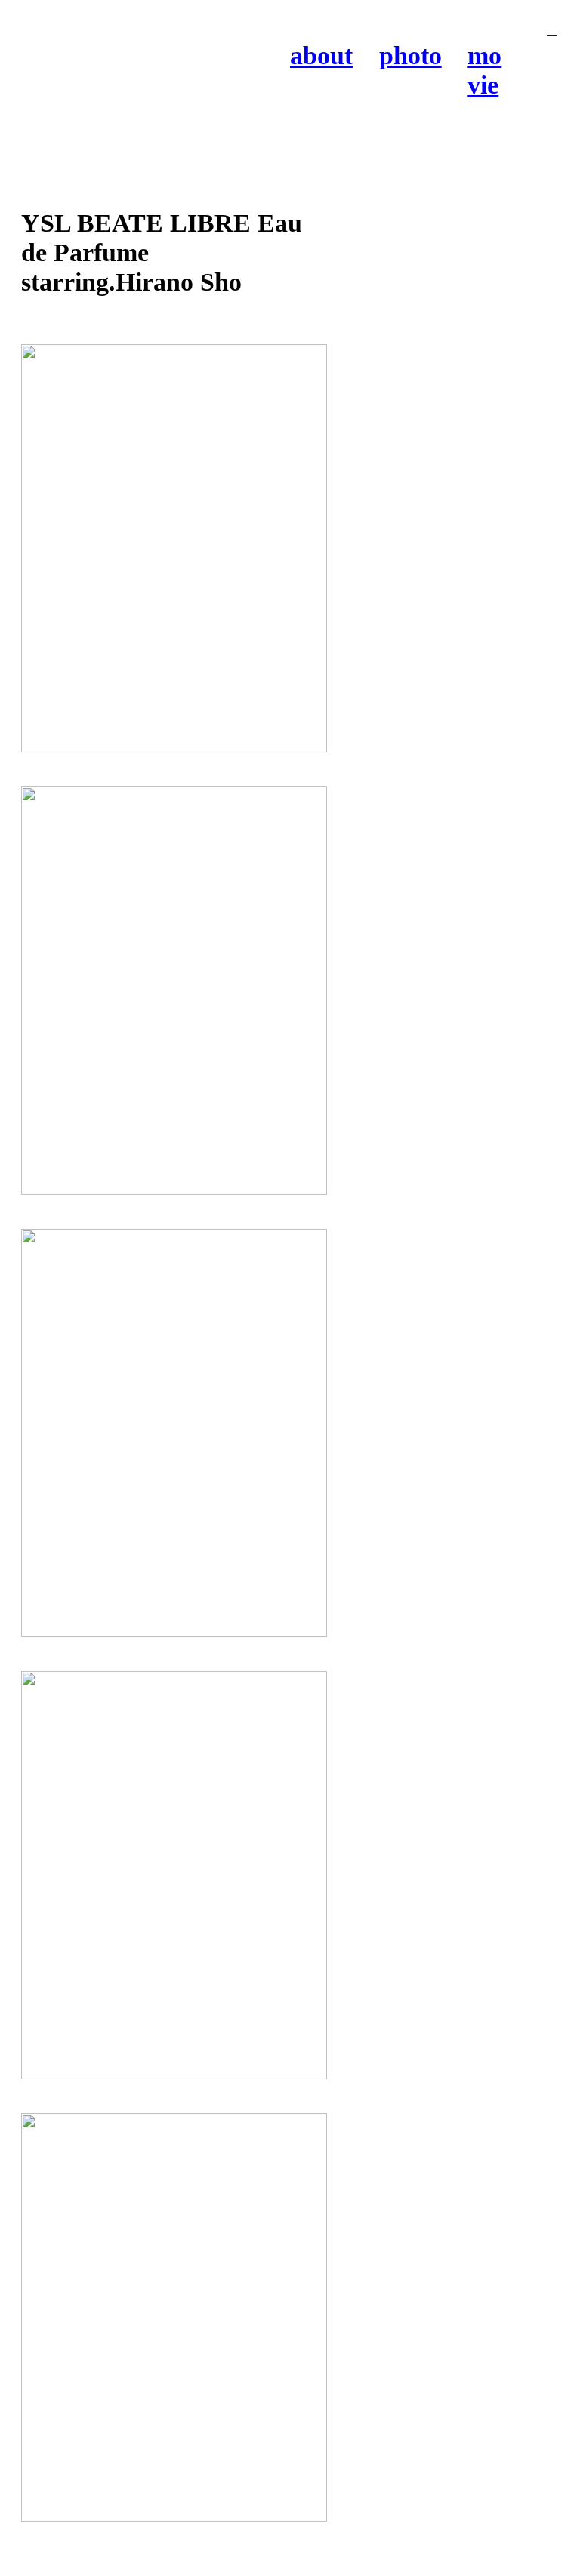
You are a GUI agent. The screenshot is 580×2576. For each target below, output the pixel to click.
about (321, 55)
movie (484, 70)
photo (410, 55)
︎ (552, 31)
